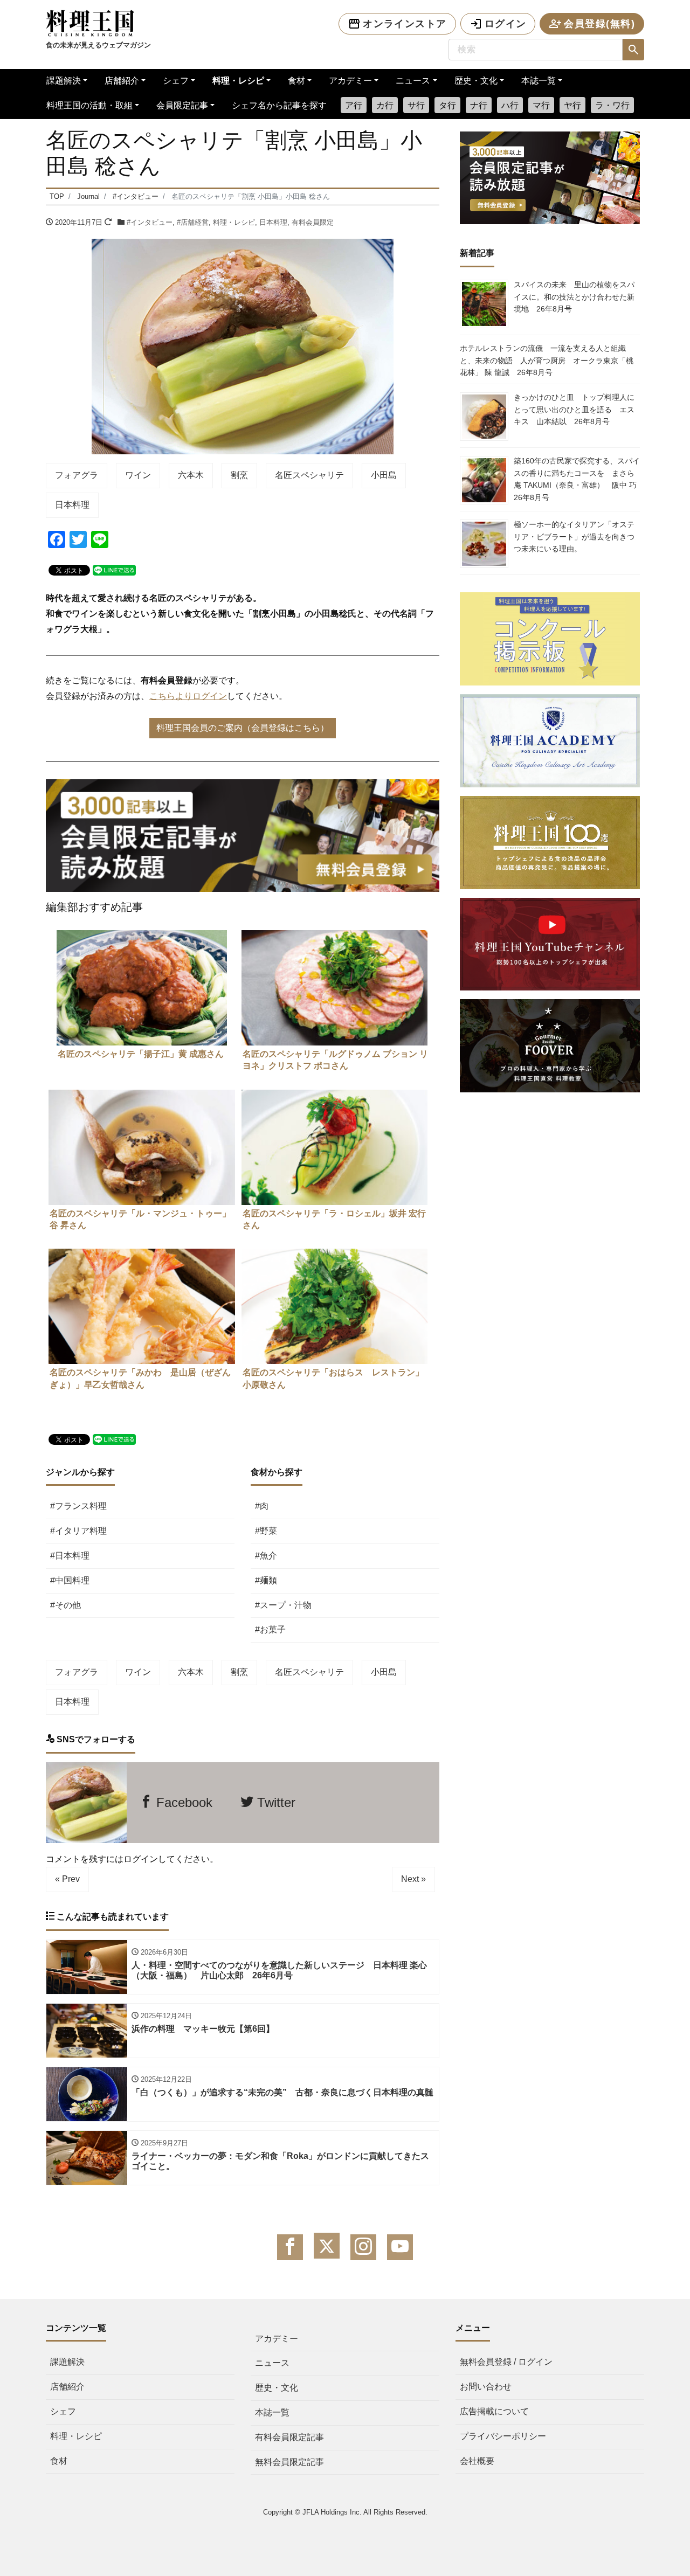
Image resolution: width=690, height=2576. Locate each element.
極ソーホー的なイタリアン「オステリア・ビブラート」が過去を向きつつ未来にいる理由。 (574, 536)
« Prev (67, 1879)
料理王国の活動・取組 (89, 105)
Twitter (274, 1802)
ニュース (413, 81)
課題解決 (64, 81)
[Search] (633, 50)
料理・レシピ (238, 81)
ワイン (138, 475)
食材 (296, 81)
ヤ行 (572, 105)
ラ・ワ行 (612, 105)
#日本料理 (70, 1556)
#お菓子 (270, 1629)
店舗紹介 (122, 81)
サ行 (416, 105)
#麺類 (266, 1580)
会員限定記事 (182, 105)
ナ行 (479, 105)
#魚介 (266, 1556)
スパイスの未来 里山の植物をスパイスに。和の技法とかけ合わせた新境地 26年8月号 (574, 297)
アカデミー (350, 81)
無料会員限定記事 (289, 2462)
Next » (413, 1879)
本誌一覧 (539, 81)
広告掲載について (494, 2411)
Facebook (182, 1802)
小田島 (384, 475)
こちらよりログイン (188, 696)
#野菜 (266, 1531)
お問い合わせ (486, 2387)
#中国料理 (70, 1580)
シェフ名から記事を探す (279, 105)
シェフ (176, 81)
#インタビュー (150, 222)
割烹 (239, 475)
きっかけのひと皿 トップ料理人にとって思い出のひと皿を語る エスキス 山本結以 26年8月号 (574, 409)
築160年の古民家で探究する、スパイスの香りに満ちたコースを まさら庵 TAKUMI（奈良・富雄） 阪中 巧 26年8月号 (579, 479)
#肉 (262, 1506)
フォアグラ (77, 475)
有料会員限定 (313, 222)
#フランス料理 (78, 1506)
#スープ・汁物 (283, 1605)
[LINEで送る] (114, 569)
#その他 (65, 1605)
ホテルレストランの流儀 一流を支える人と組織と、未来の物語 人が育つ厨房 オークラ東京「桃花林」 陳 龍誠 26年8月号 (547, 360)
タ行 (447, 105)
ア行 (354, 105)
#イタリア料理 (78, 1531)
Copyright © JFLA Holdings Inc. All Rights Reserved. (345, 2512)
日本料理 (273, 222)
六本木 (191, 475)
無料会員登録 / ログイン (506, 2362)
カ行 (385, 105)
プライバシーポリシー (503, 2436)
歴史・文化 (476, 81)
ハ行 (510, 105)
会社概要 (477, 2461)
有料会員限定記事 (289, 2437)
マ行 (541, 105)
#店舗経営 (193, 222)
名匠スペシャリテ (309, 475)
